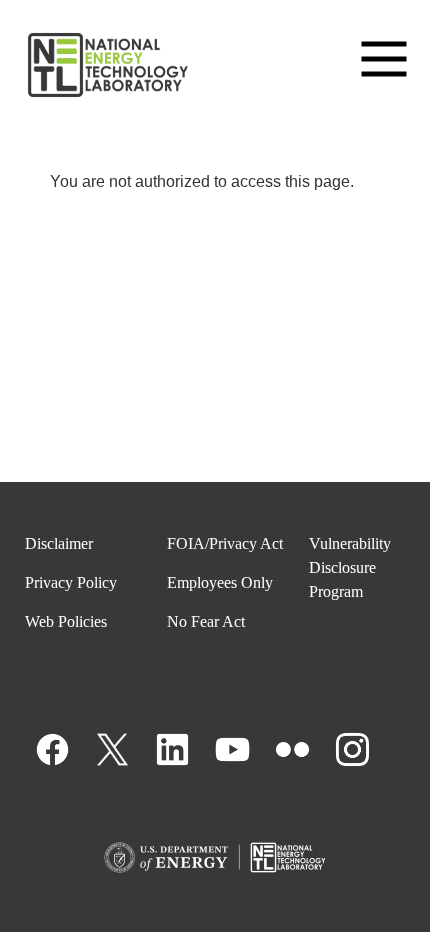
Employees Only (220, 582)
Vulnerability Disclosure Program (350, 567)
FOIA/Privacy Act (225, 543)
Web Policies (66, 621)
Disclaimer (59, 543)
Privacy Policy (71, 582)
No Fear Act (206, 621)
